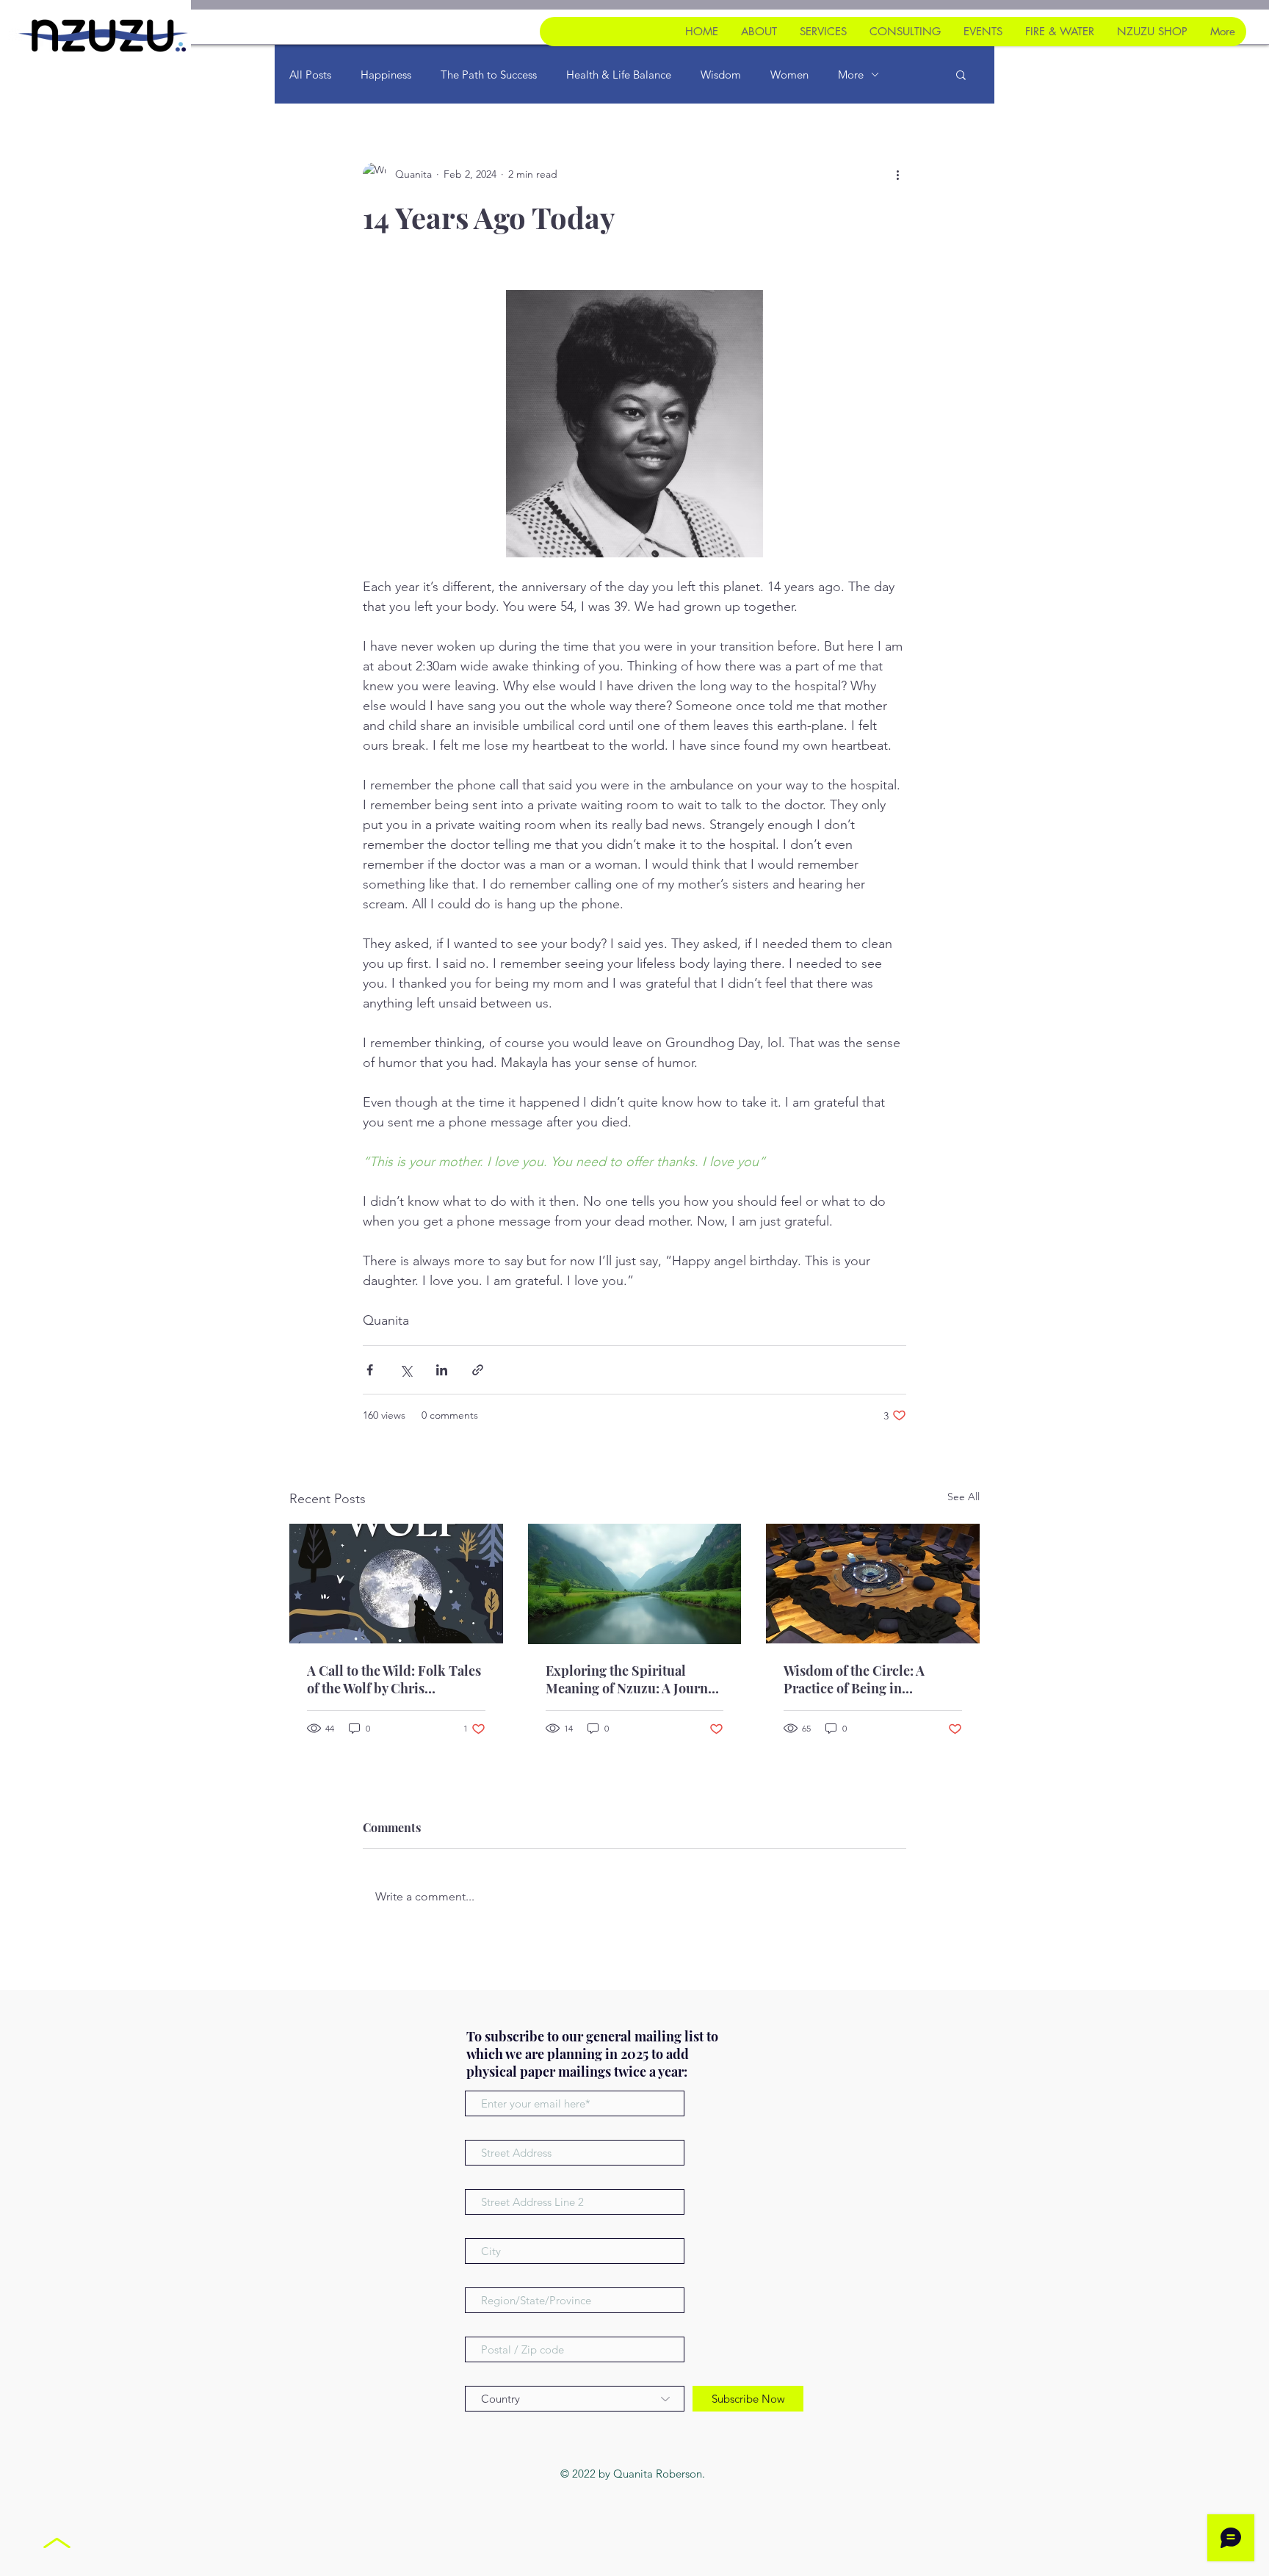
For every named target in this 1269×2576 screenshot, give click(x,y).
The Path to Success (489, 75)
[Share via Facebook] (370, 1370)
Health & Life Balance (619, 75)
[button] (961, 74)
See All (963, 1497)
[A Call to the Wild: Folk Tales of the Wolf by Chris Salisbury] (396, 1584)
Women (789, 75)
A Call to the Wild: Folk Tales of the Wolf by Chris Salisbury (394, 1679)
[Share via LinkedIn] (442, 1370)
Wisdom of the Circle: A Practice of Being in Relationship (854, 1679)
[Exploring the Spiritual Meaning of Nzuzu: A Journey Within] (635, 1584)
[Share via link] (478, 1370)
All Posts (310, 75)
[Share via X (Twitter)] (406, 1370)
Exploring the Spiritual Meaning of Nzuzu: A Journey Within (633, 1679)
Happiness (386, 75)
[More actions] (897, 174)
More (851, 75)
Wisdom (721, 75)
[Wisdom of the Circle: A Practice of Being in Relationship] (873, 1584)
